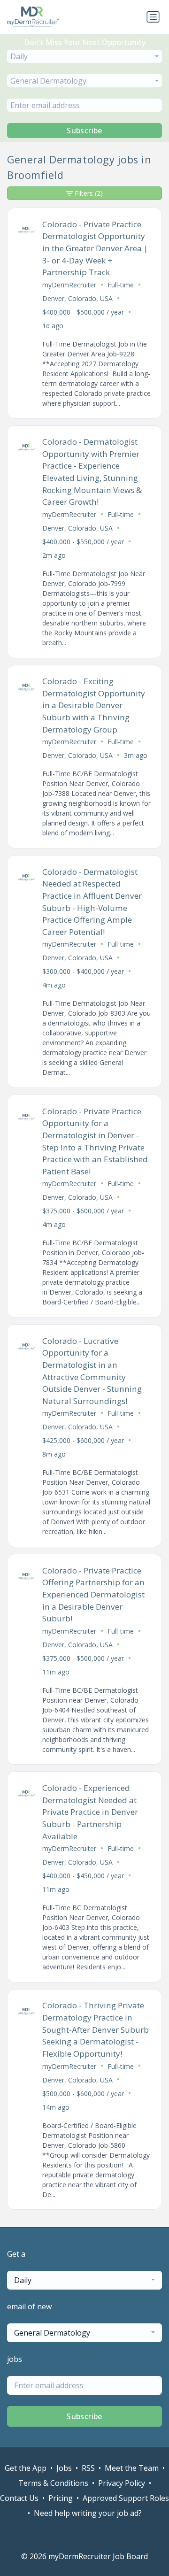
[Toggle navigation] (153, 17)
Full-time (121, 285)
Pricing (61, 2498)
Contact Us (19, 2498)
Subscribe (84, 131)
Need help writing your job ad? (88, 2513)
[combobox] (84, 56)
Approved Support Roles (126, 2498)
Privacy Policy (122, 2483)
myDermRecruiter (69, 285)
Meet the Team (132, 2468)
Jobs (64, 2468)
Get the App (26, 2468)
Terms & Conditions (53, 2483)
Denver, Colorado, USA (77, 298)
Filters (89, 193)
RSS (88, 2468)
